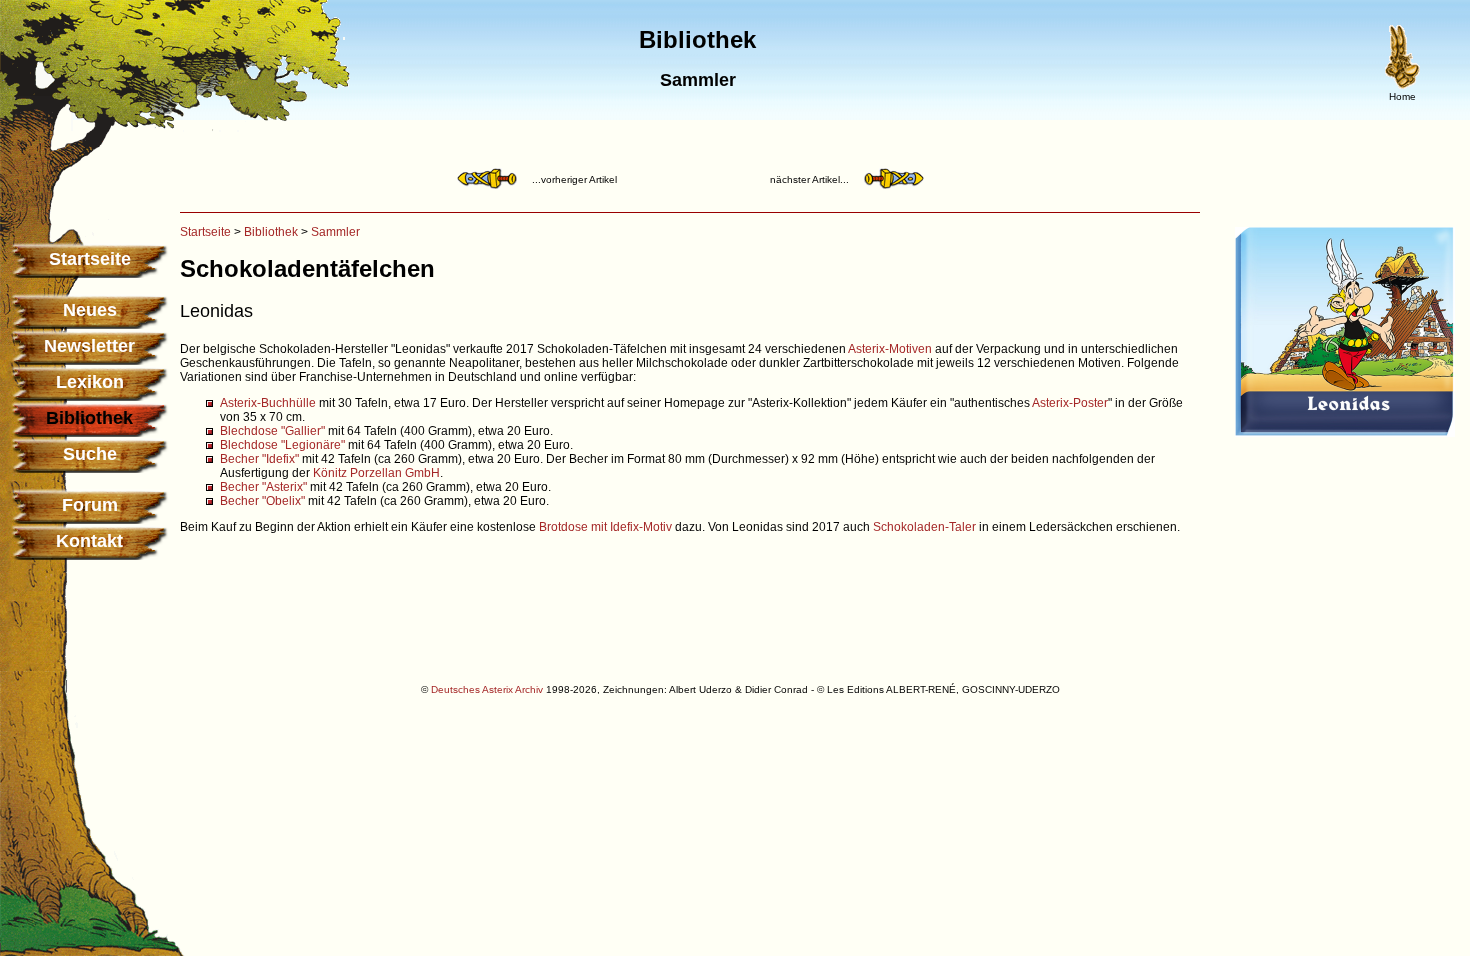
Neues (90, 310)
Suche (90, 454)
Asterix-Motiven (890, 349)
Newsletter (89, 346)
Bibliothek (271, 232)
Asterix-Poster (1070, 403)
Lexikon (90, 382)
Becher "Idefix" (259, 459)
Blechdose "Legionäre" (282, 445)
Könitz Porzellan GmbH (376, 473)
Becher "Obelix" (262, 501)
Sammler (335, 232)
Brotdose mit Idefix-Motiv (605, 527)
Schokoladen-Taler (924, 527)
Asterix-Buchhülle (268, 403)
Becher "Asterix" (263, 487)
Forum (90, 505)
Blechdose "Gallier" (272, 431)
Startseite (90, 259)
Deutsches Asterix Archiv (487, 689)
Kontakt (89, 541)
